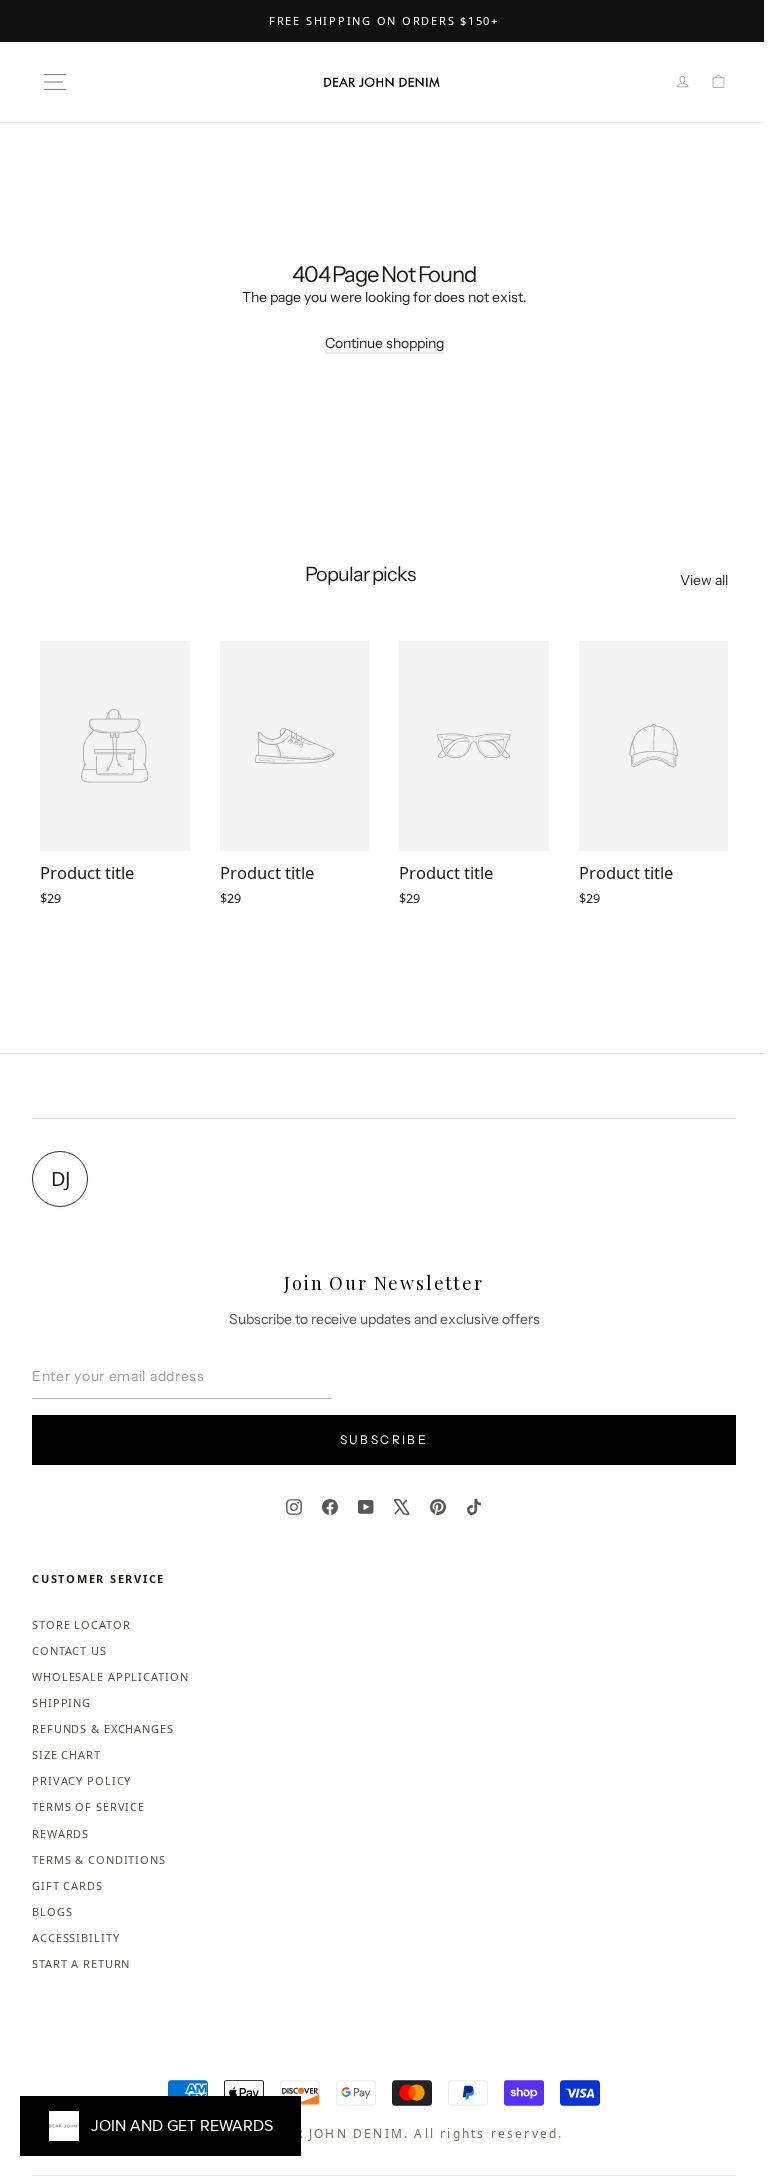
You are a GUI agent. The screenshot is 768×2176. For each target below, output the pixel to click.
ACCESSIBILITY (75, 1937)
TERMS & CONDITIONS (99, 1859)
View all (704, 580)
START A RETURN (81, 1963)
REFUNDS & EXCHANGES (103, 1728)
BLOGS (52, 1911)
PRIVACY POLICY (81, 1780)
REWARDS (60, 1833)
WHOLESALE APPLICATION (110, 1676)
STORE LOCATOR (81, 1624)
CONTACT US (69, 1650)
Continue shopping (384, 343)
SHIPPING (61, 1702)
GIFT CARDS (67, 1885)
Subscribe (384, 1439)
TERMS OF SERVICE (88, 1806)
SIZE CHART (66, 1754)
